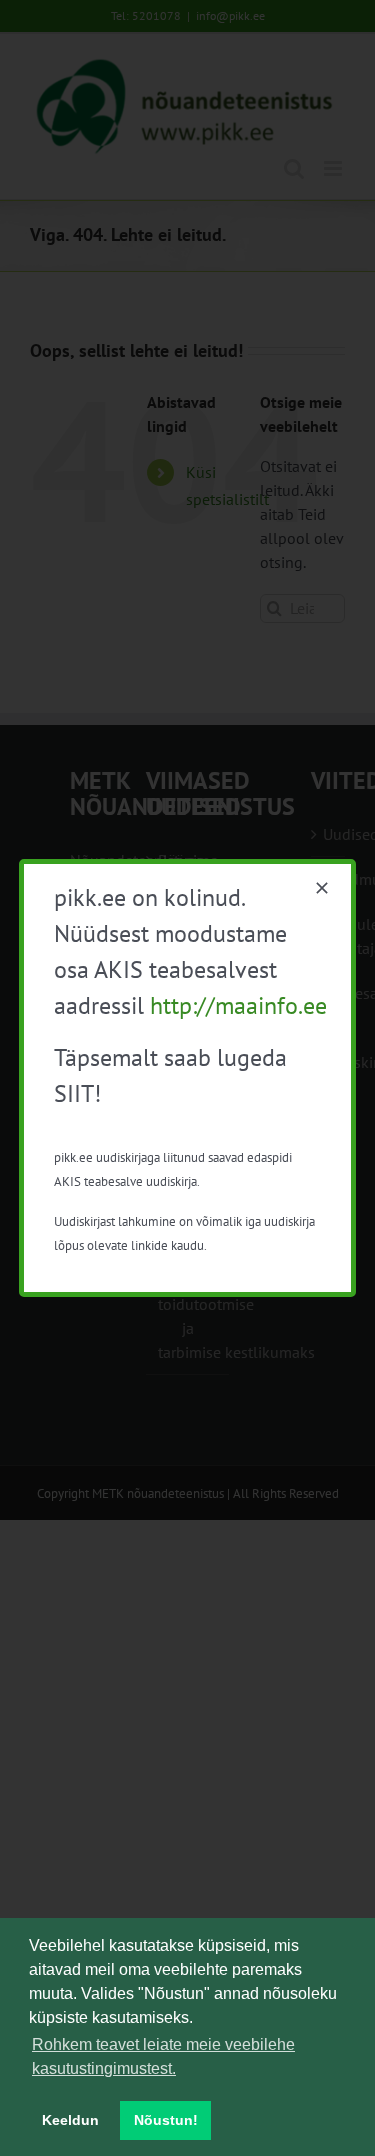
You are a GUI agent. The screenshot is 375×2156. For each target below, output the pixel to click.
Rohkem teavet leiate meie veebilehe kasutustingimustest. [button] (163, 2056)
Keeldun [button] (70, 2120)
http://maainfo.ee (238, 1005)
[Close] (322, 888)
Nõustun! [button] (166, 2120)
